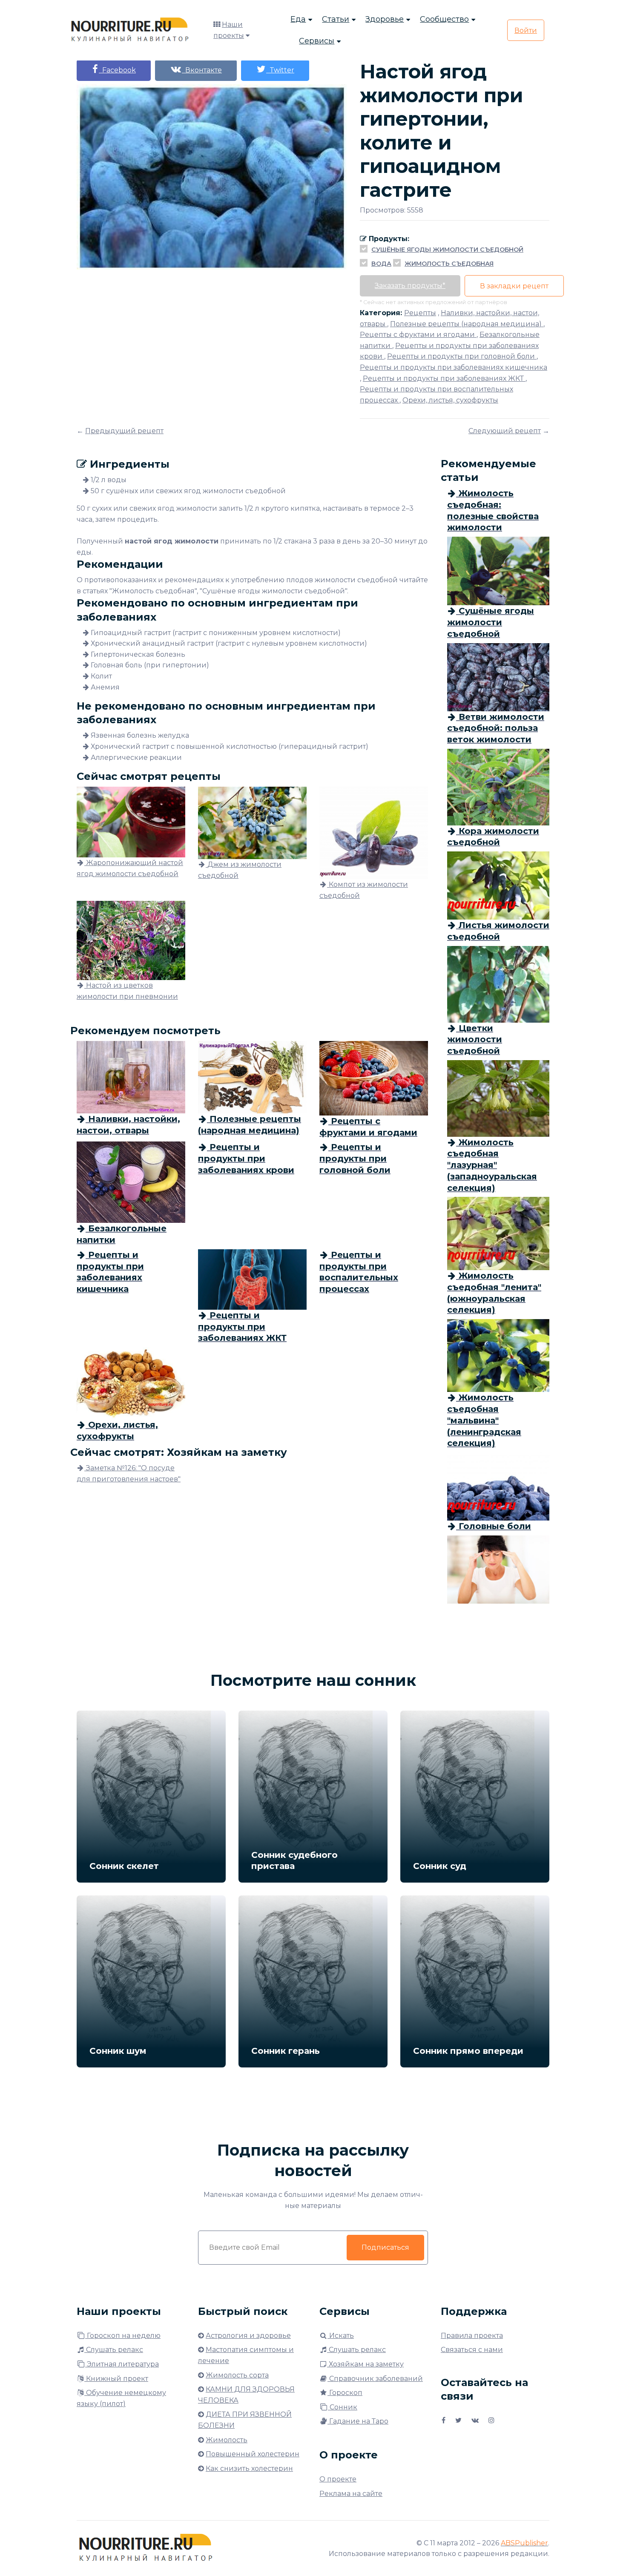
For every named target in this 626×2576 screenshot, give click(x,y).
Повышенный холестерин (253, 2454)
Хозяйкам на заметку (365, 2364)
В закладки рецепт (514, 286)
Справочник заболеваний (375, 2379)
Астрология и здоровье (248, 2336)
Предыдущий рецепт (124, 431)
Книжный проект (116, 2379)
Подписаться (385, 2247)
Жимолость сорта (237, 2375)
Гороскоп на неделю (123, 2336)
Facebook (117, 70)
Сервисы (317, 41)
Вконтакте (202, 70)
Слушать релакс (114, 2350)
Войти (526, 30)
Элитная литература (122, 2364)
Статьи (336, 19)
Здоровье (385, 19)
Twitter (280, 70)
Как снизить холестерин (249, 2468)
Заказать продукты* (410, 286)
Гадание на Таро (358, 2421)
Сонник (343, 2407)
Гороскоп (345, 2393)
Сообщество (444, 19)
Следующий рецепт (505, 431)
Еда (298, 19)
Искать (341, 2336)
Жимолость (227, 2440)
